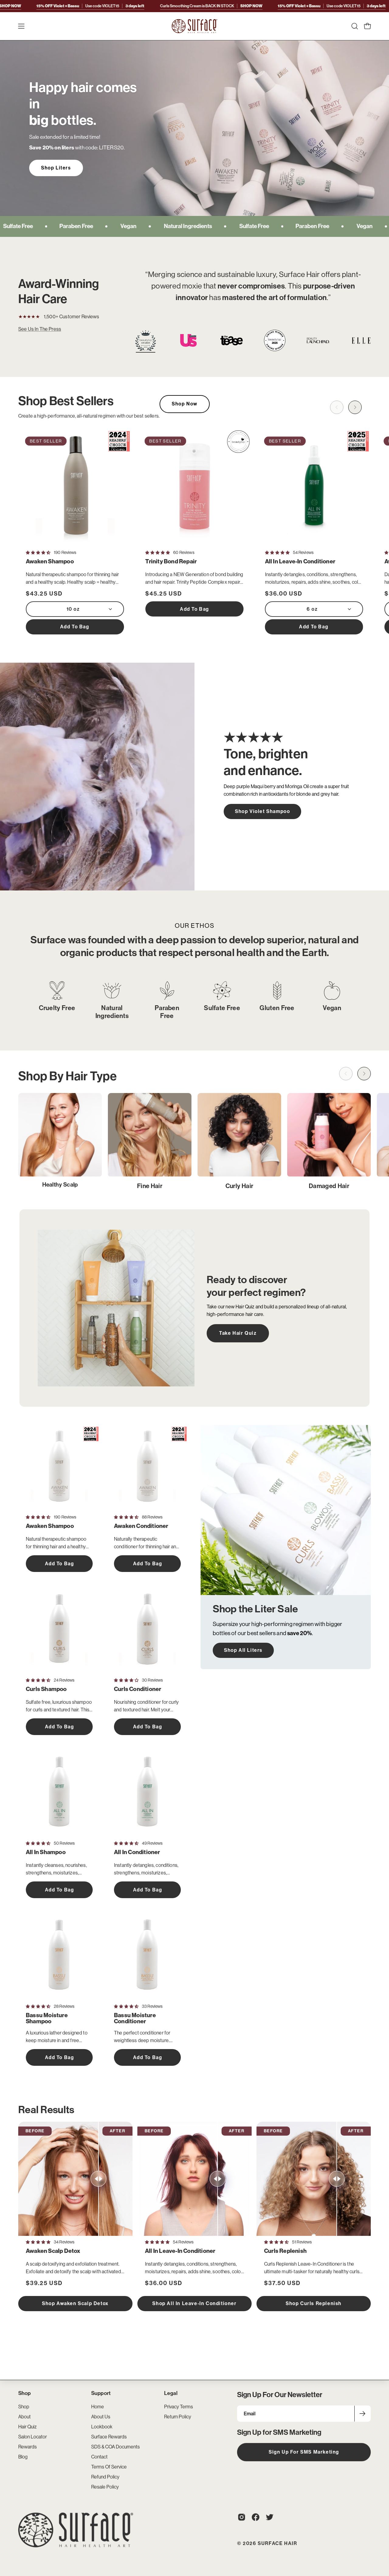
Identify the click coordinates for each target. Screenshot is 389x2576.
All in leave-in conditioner (300, 562)
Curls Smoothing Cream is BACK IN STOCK (146, 6)
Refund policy (105, 2477)
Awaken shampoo (50, 562)
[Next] (355, 407)
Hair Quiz (28, 2427)
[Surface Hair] (194, 26)
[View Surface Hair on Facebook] (256, 2517)
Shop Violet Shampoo (262, 811)
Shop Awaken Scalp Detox (75, 2303)
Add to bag (75, 627)
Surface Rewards (109, 2437)
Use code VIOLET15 (266, 6)
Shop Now (185, 404)
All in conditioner (137, 1852)
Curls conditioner (138, 1689)
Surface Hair (277, 2543)
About (24, 2417)
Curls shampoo (46, 1689)
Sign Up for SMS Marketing (304, 2452)
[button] (355, 26)
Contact (99, 2457)
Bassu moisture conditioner (135, 2018)
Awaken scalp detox (53, 2251)
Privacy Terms (179, 2407)
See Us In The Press (40, 329)
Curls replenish (285, 2251)
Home (98, 2407)
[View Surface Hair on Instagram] (242, 2517)
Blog (23, 2457)
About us (101, 2417)
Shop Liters (56, 168)
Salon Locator (33, 2437)
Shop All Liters (243, 1650)
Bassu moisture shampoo (47, 2018)
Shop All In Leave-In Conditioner (194, 2303)
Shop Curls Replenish (314, 2303)
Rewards (28, 2447)
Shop (25, 2393)
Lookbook (102, 2427)
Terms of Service (109, 2467)
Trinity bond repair (171, 562)
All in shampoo (46, 1852)
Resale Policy (105, 2487)
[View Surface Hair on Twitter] (270, 2517)
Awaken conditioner (141, 1526)
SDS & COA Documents (115, 2447)
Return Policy (178, 2417)
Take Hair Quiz (238, 1333)
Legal (171, 2393)
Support (101, 2393)
